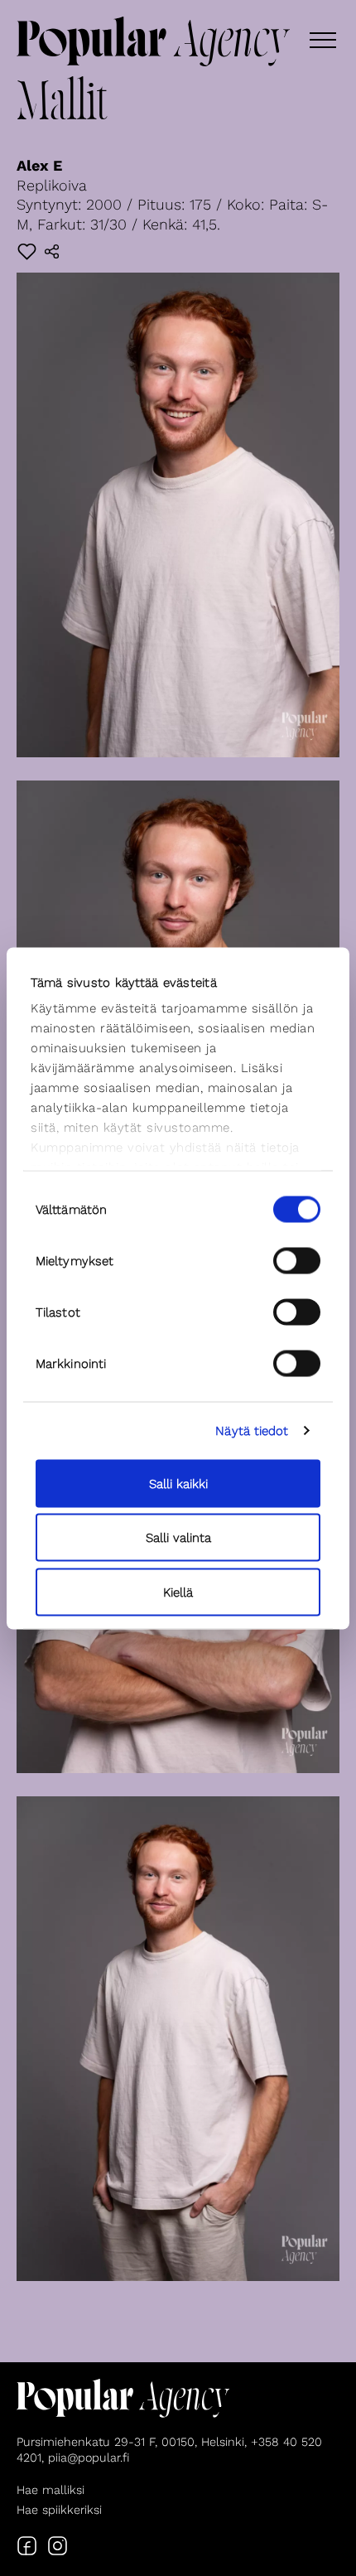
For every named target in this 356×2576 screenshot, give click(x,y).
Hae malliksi (51, 2490)
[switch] (297, 1260)
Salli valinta (178, 1538)
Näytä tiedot (252, 1431)
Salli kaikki (178, 1483)
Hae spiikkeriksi (59, 2510)
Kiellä (178, 1592)
